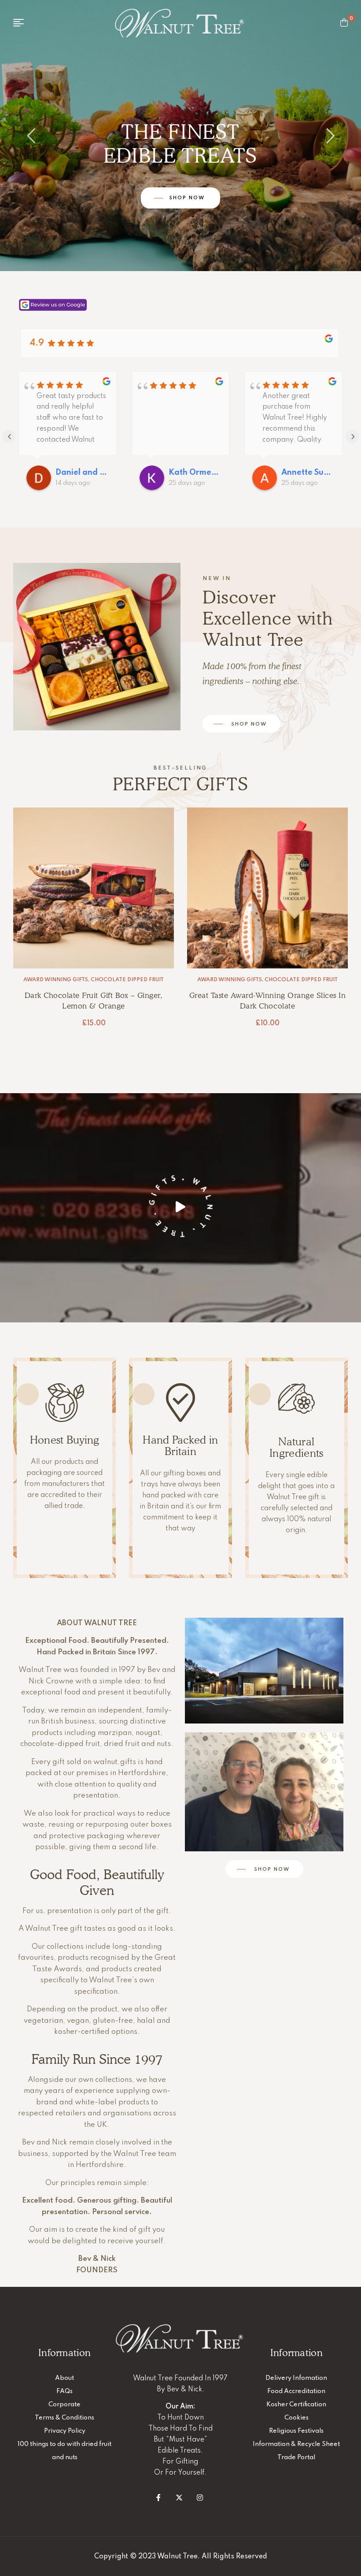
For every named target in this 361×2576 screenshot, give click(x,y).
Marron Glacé (301, 980)
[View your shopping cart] (344, 22)
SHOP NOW (188, 218)
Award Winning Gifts (56, 980)
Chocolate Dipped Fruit (127, 980)
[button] (180, 1206)
